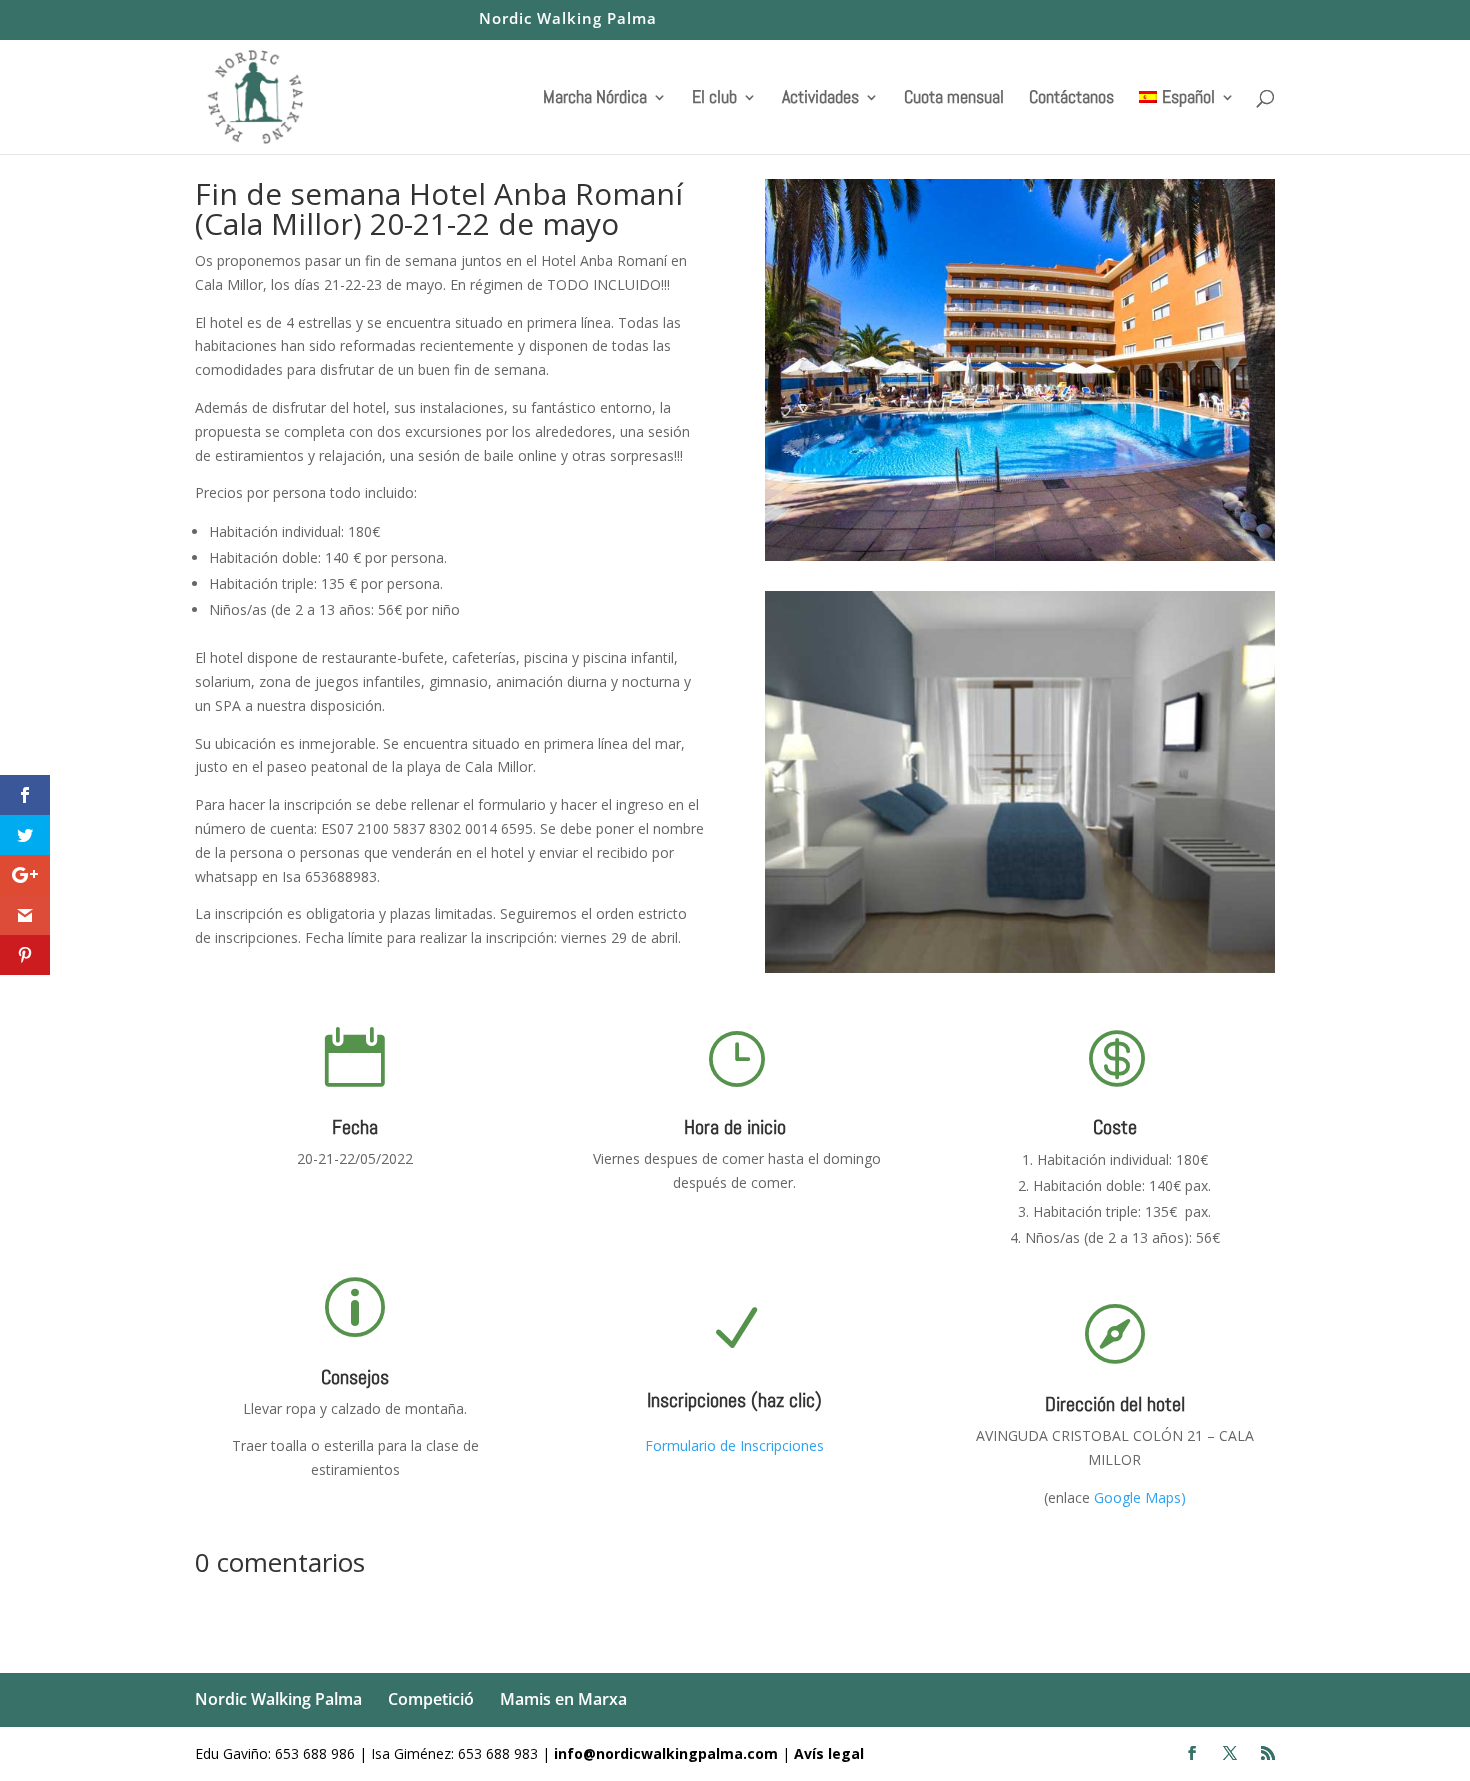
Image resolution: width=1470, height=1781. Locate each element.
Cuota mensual (954, 99)
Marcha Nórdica (595, 99)
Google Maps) (1140, 1497)
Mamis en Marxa (563, 1699)
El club (714, 99)
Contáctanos (1071, 99)
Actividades (820, 99)
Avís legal (829, 1753)
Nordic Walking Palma (568, 19)
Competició (431, 1699)
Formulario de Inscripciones (734, 1445)
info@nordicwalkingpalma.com (668, 1753)
